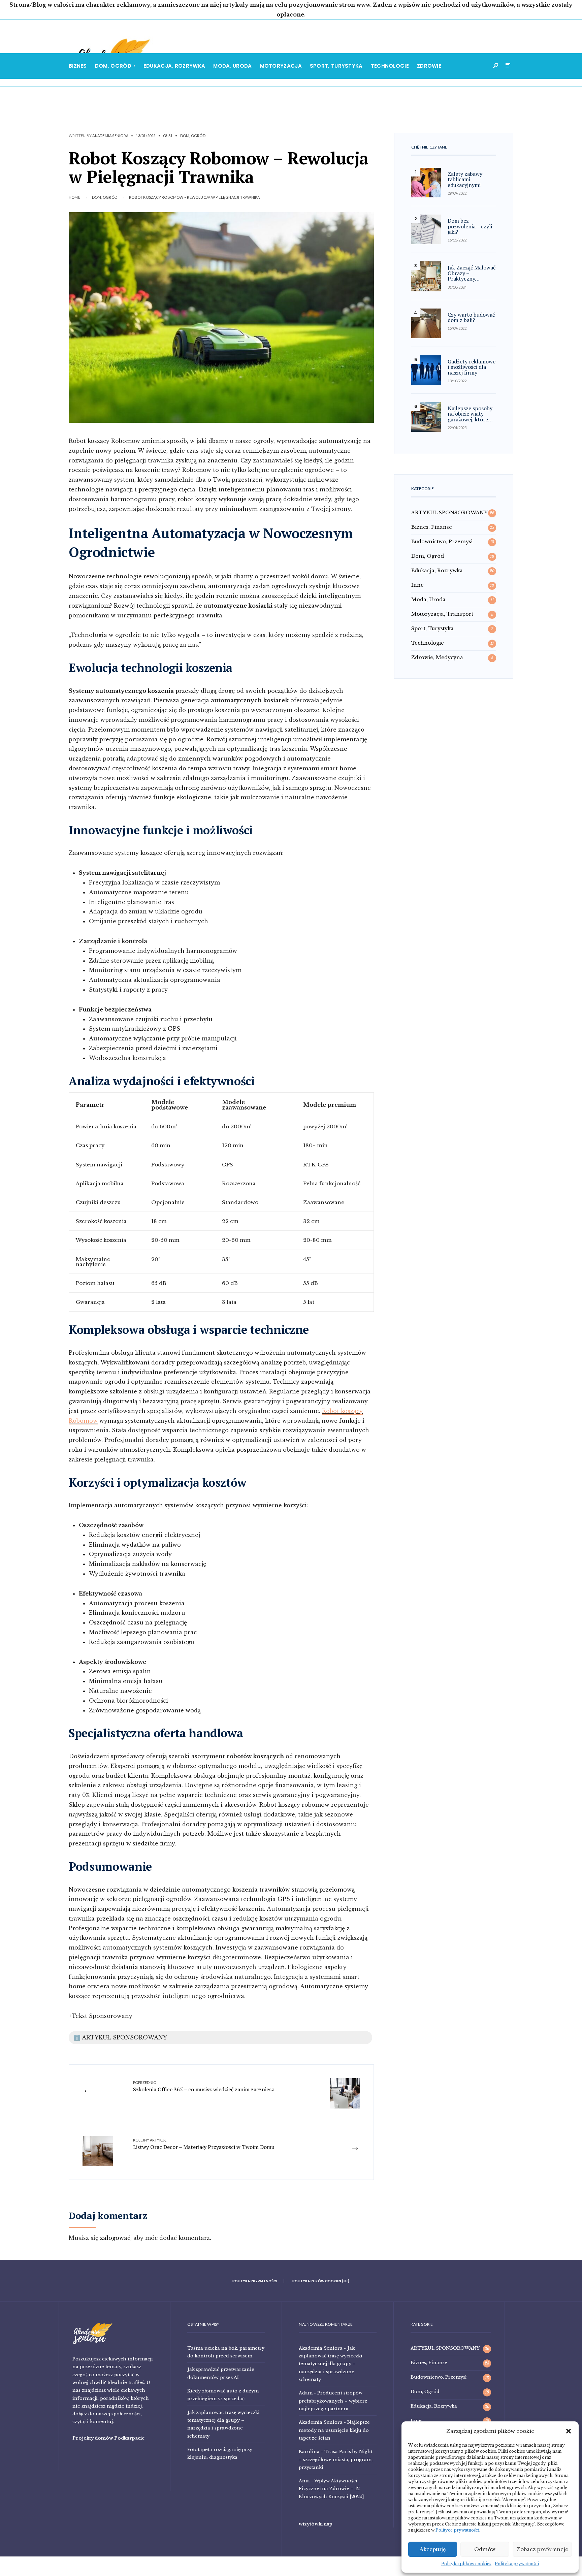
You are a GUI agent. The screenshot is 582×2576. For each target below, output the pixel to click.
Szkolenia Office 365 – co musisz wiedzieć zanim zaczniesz (204, 2087)
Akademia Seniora (110, 136)
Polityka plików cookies (466, 2564)
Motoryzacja (281, 66)
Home (74, 197)
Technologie (390, 66)
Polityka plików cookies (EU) (321, 2281)
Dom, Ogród (113, 66)
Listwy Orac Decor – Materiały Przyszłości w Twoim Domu (204, 2144)
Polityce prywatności (457, 2530)
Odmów (485, 2549)
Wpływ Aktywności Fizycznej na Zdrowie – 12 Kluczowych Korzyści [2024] (331, 2489)
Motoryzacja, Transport (442, 614)
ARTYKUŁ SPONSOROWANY (449, 513)
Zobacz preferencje (542, 2549)
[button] (569, 2431)
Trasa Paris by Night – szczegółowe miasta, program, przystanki (336, 2459)
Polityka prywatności (517, 2564)
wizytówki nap (316, 2524)
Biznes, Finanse (432, 527)
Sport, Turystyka (336, 66)
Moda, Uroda (232, 66)
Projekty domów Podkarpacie (109, 2438)
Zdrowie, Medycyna (437, 657)
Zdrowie (429, 66)
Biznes (78, 66)
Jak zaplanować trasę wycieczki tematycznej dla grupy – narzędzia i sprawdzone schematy (331, 2364)
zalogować (115, 2238)
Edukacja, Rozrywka (174, 66)
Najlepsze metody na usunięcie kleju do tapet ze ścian (334, 2430)
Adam (306, 2393)
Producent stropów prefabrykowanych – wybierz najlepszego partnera (333, 2401)
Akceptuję (433, 2549)
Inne (417, 585)
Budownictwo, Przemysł (442, 542)
